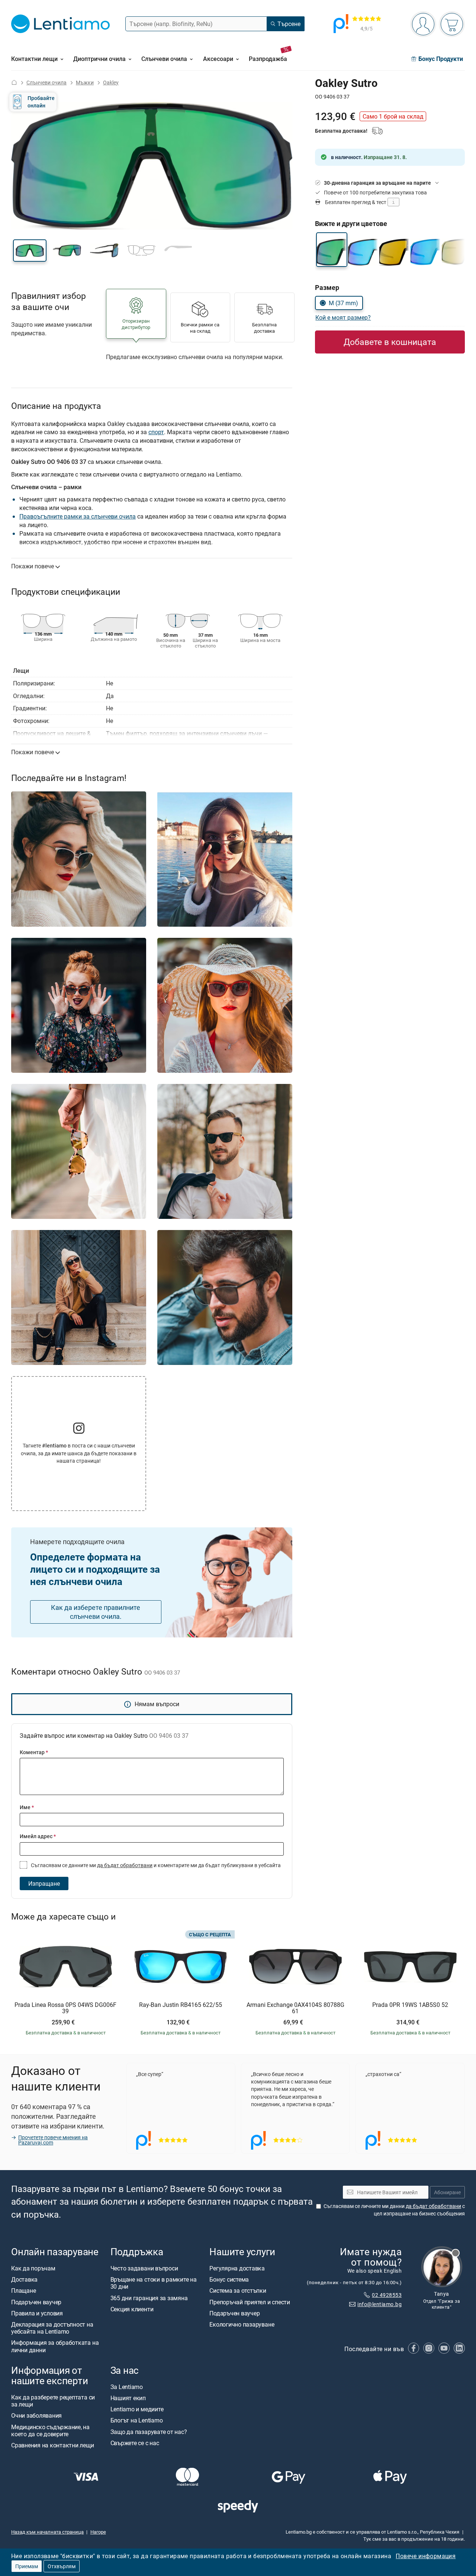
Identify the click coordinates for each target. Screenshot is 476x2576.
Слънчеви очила (46, 82)
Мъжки (85, 82)
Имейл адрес (38, 1836)
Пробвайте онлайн (41, 102)
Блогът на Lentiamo (137, 2420)
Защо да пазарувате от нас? (149, 2431)
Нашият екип (128, 2398)
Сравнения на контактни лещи (53, 2445)
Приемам (27, 2566)
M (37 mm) (343, 303)
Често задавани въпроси (144, 2268)
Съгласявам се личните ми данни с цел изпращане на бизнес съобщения (394, 2210)
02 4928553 (387, 2295)
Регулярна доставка (237, 2268)
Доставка (24, 2279)
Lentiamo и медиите (137, 2409)
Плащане (23, 2291)
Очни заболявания (36, 2415)
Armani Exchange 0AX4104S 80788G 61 (295, 2008)
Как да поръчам (33, 2268)
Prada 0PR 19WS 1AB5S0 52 (410, 2005)
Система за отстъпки (238, 2291)
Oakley (111, 82)
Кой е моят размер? (343, 317)
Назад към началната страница (47, 2532)
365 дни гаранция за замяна (149, 2298)
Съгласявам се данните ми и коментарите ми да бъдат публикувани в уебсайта (155, 1865)
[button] (30, 251)
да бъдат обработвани (125, 1865)
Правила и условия (37, 2313)
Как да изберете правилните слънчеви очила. (96, 1612)
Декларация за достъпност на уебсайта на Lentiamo (52, 2328)
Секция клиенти (132, 2309)
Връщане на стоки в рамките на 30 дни (154, 2283)
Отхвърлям (62, 2566)
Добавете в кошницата (390, 342)
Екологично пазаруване (242, 2324)
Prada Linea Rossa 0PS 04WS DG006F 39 (65, 2008)
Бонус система (229, 2279)
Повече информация (426, 2556)
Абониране (447, 2192)
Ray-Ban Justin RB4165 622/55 (181, 2005)
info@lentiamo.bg (379, 2304)
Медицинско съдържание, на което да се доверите (50, 2430)
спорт (156, 432)
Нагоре (98, 2532)
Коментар (34, 1752)
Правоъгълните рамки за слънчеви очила (78, 516)
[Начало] (14, 82)
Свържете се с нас (135, 2443)
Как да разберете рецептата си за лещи (53, 2401)
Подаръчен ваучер (36, 2302)
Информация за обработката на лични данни (55, 2346)
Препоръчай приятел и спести (250, 2302)
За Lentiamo (127, 2387)
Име (27, 1807)
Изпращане (44, 1883)
